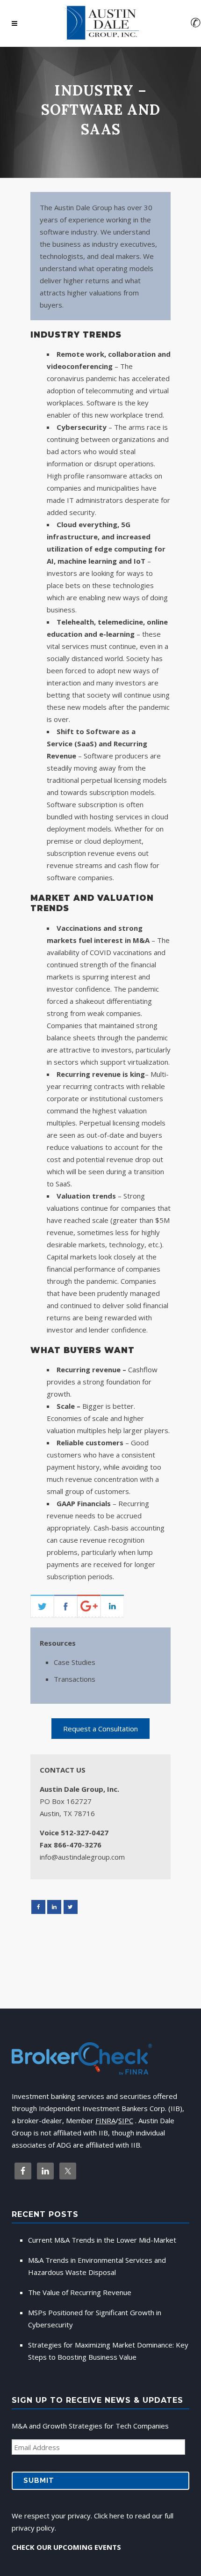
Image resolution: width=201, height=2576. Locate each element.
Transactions (75, 1679)
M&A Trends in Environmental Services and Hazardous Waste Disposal (97, 2266)
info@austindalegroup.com (82, 1857)
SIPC (126, 2120)
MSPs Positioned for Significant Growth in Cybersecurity (95, 2318)
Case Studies (75, 1662)
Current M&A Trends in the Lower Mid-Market (102, 2240)
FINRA (105, 2120)
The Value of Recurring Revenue (80, 2292)
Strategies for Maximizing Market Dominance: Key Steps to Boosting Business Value (108, 2351)
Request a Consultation (100, 1729)
